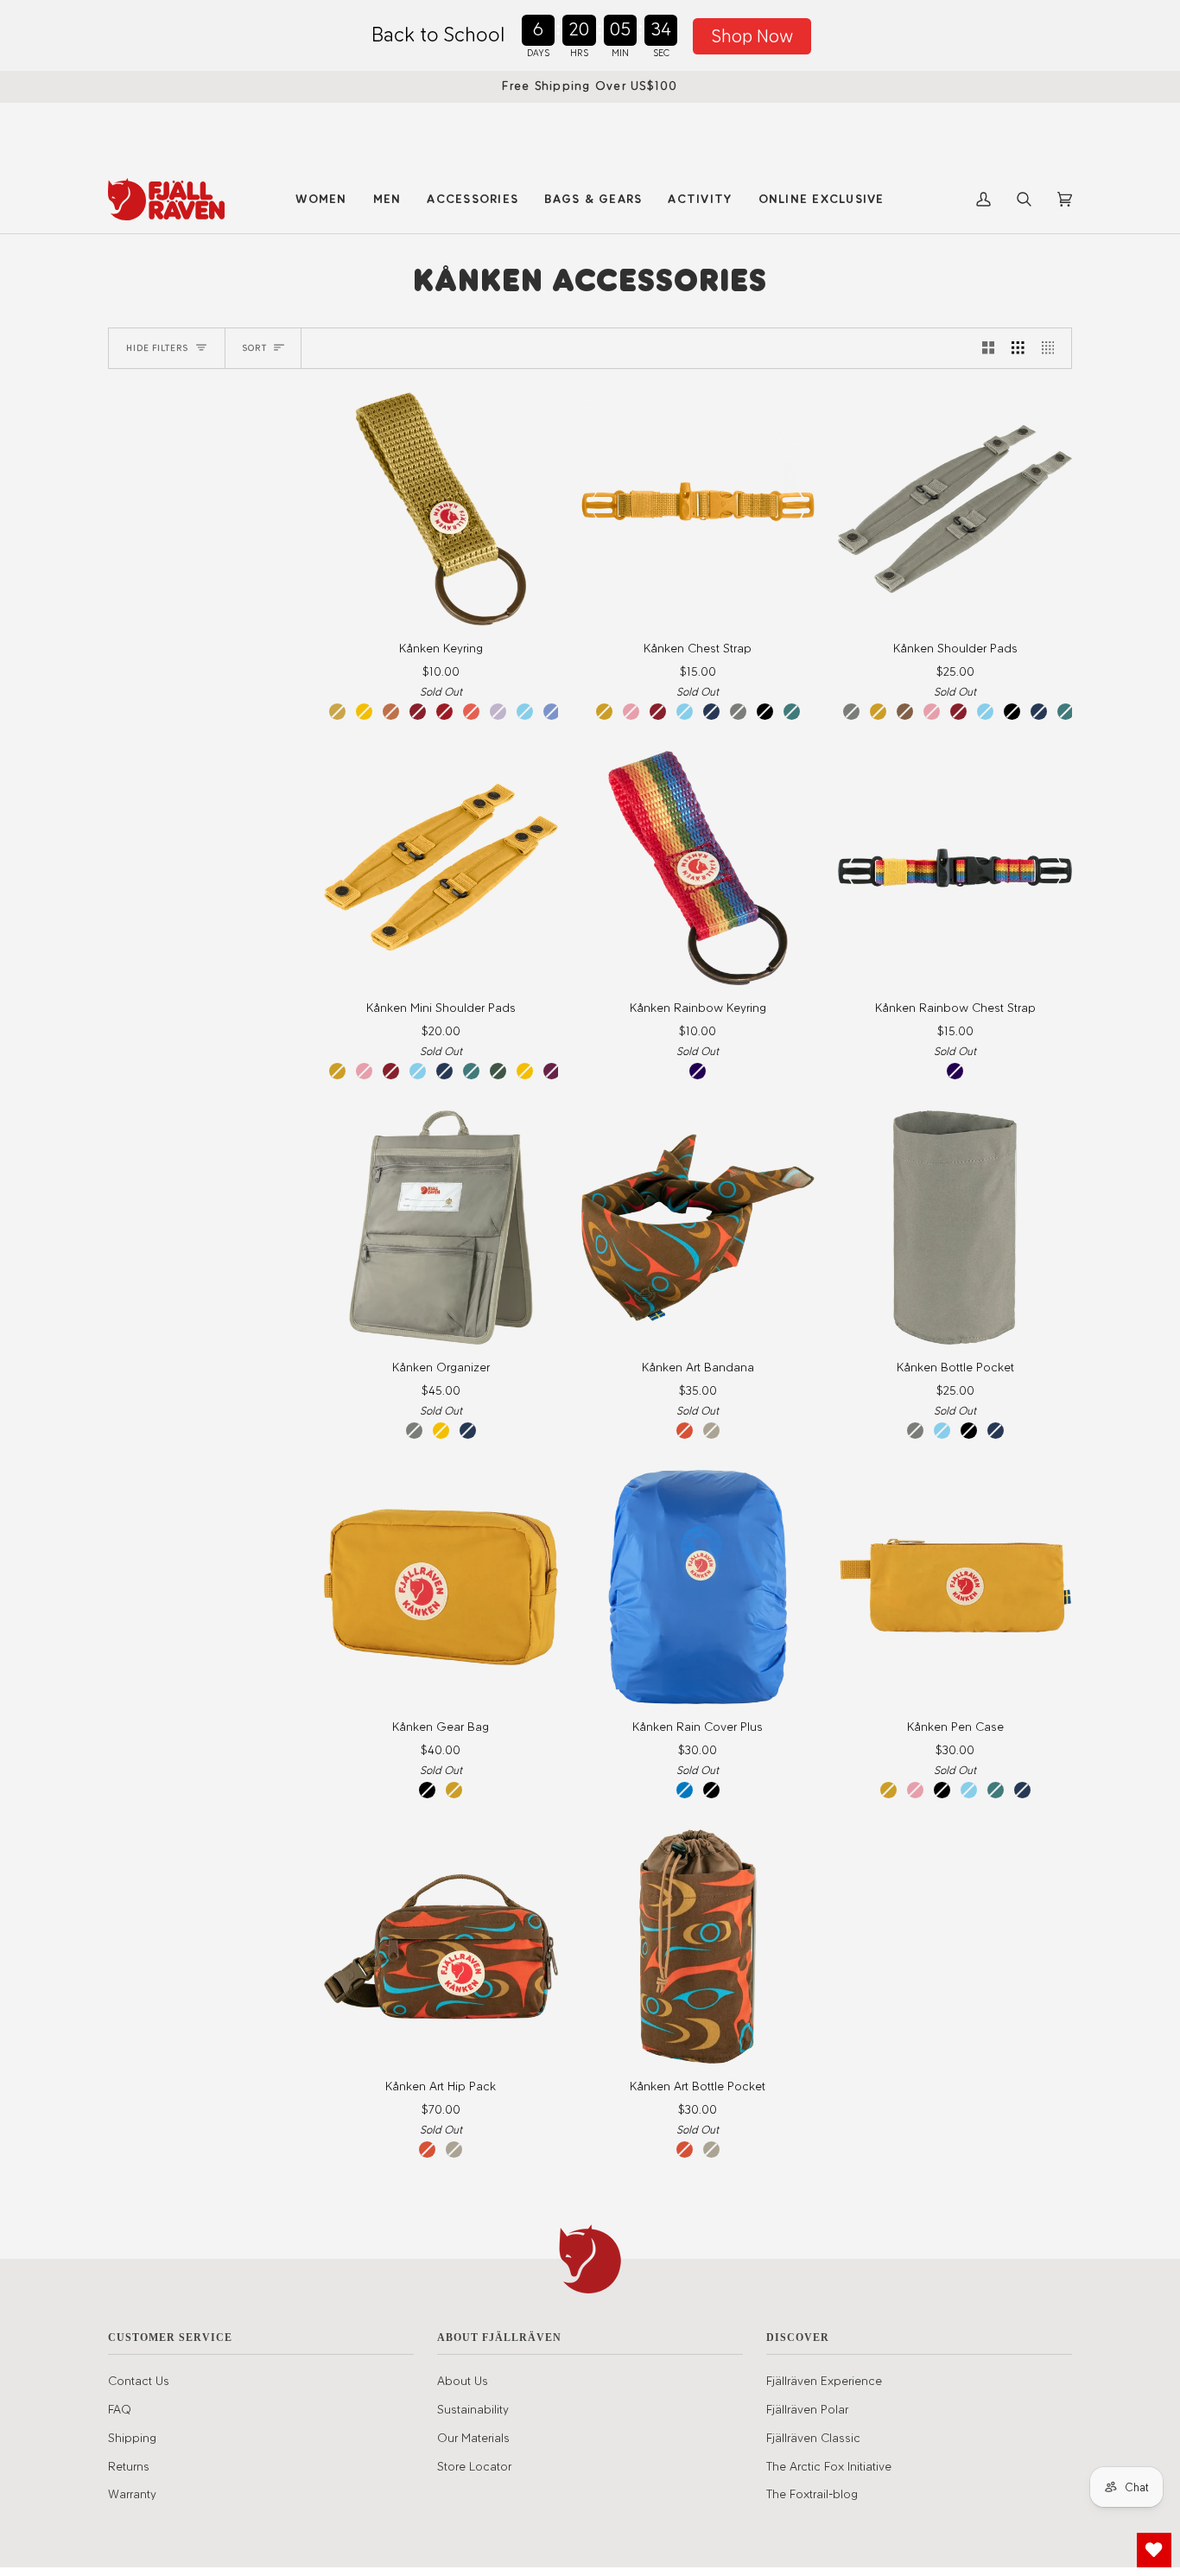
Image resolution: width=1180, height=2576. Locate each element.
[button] (321, 199)
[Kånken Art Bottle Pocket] (698, 1946)
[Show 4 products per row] (1053, 348)
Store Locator (474, 2466)
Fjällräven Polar (807, 2409)
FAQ (120, 2409)
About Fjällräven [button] (499, 2337)
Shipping (132, 2438)
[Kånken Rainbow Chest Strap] (955, 868)
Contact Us (139, 2381)
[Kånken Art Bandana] (698, 1228)
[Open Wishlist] (1154, 2550)
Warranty (132, 2494)
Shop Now (752, 36)
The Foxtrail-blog (812, 2494)
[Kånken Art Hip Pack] (441, 1946)
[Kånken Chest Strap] (698, 509)
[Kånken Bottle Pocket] (955, 1228)
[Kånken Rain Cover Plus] (698, 1587)
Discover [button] (798, 2337)
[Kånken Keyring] (441, 509)
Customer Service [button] (170, 2337)
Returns (129, 2466)
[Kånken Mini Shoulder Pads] (441, 868)
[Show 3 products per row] (1018, 348)
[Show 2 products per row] (989, 348)
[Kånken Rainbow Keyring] (698, 868)
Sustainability (473, 2409)
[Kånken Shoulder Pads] (955, 509)
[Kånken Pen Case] (955, 1587)
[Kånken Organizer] (441, 1228)
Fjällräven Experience (824, 2381)
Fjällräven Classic (813, 2438)
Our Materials (473, 2438)
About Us (463, 2381)
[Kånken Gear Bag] (441, 1587)
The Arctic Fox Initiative (829, 2466)
